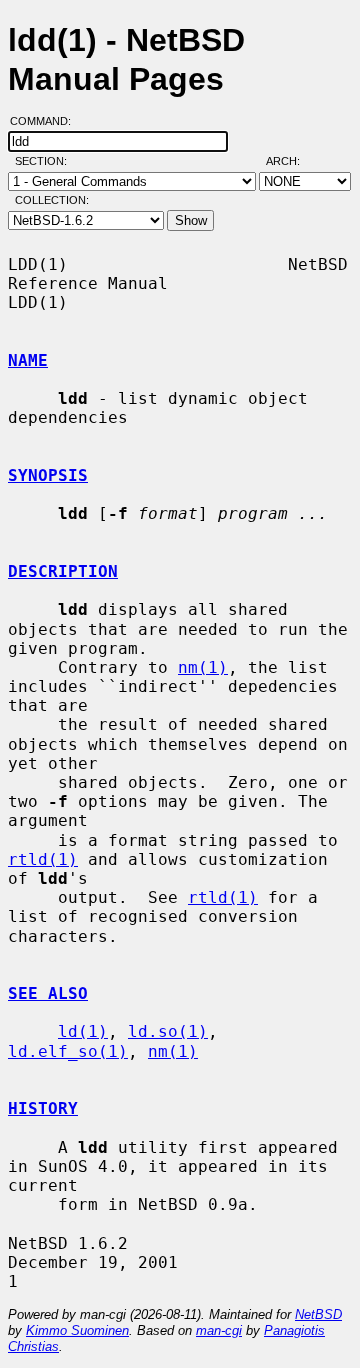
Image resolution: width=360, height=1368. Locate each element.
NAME (28, 360)
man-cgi (219, 1330)
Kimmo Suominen (77, 1330)
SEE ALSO (48, 993)
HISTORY (43, 1108)
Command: (46, 121)
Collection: (52, 200)
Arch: (292, 161)
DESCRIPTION (63, 571)
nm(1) (203, 667)
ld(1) (83, 1031)
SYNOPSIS (48, 475)
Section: (45, 161)
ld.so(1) (168, 1031)
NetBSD (318, 1314)
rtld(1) (43, 859)
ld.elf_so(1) (68, 1051)
